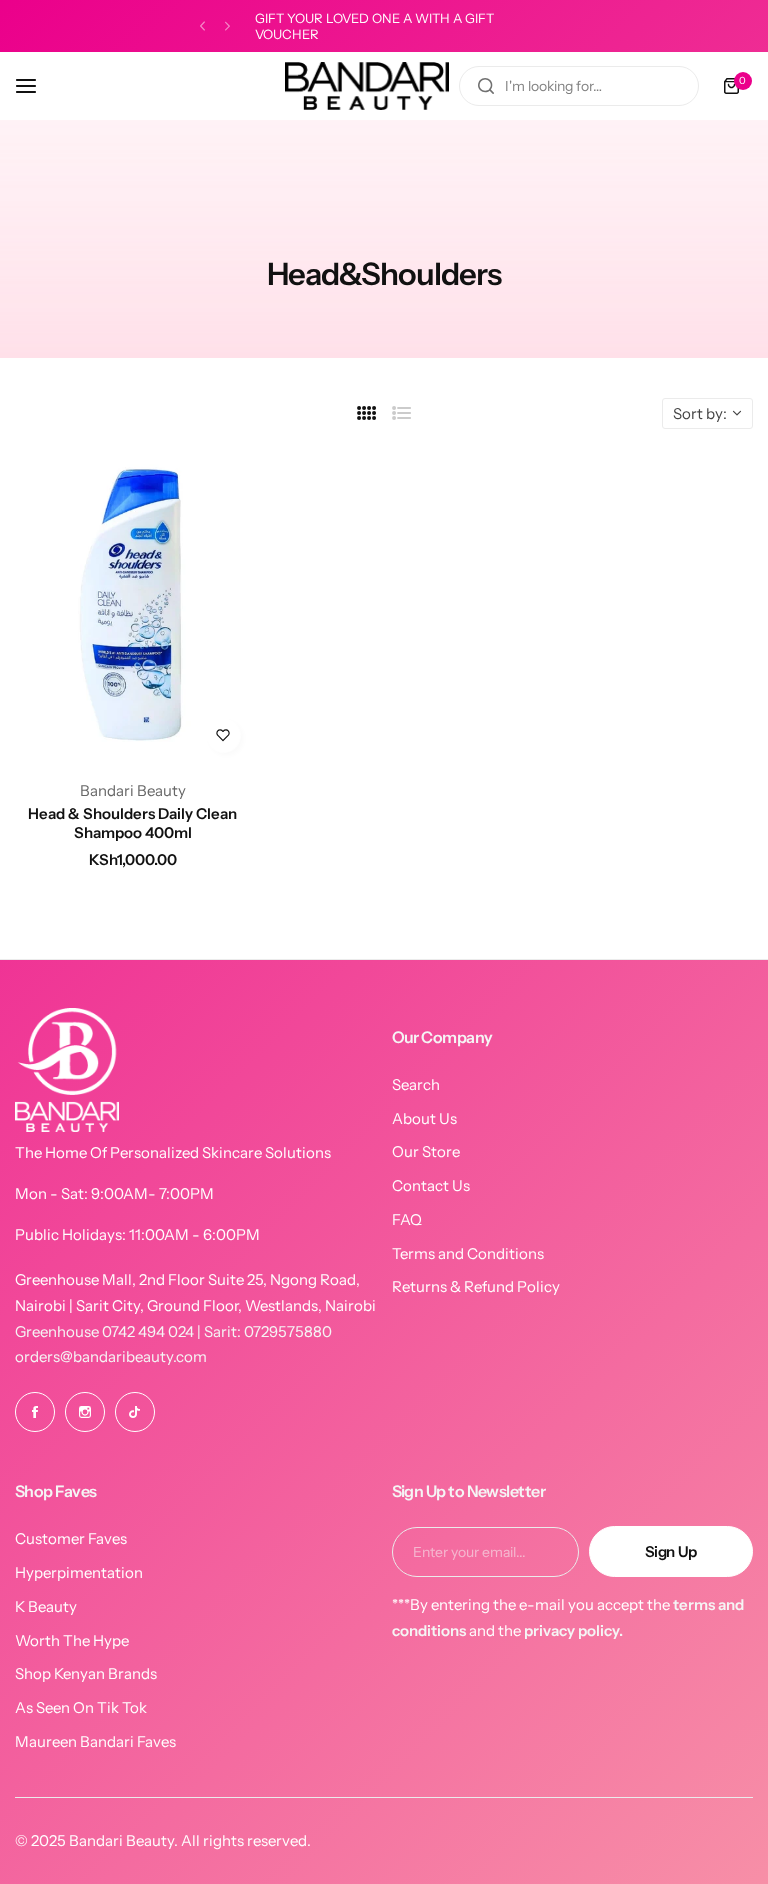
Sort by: (700, 413)
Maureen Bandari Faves (95, 1741)
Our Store (426, 1151)
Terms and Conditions (468, 1253)
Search (416, 1084)
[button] (202, 26)
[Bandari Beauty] (367, 86)
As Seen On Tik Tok (81, 1707)
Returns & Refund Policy (476, 1286)
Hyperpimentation (79, 1572)
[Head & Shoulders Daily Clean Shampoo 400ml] (133, 606)
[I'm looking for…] (486, 86)
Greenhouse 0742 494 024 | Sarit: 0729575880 (173, 1331)
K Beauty (46, 1606)
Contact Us (431, 1185)
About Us (424, 1118)
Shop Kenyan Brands (86, 1673)
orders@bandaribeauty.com (111, 1356)
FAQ (407, 1219)
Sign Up (671, 1551)
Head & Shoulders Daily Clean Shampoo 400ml (132, 823)
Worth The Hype (72, 1640)
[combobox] (579, 86)
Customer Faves (71, 1538)
